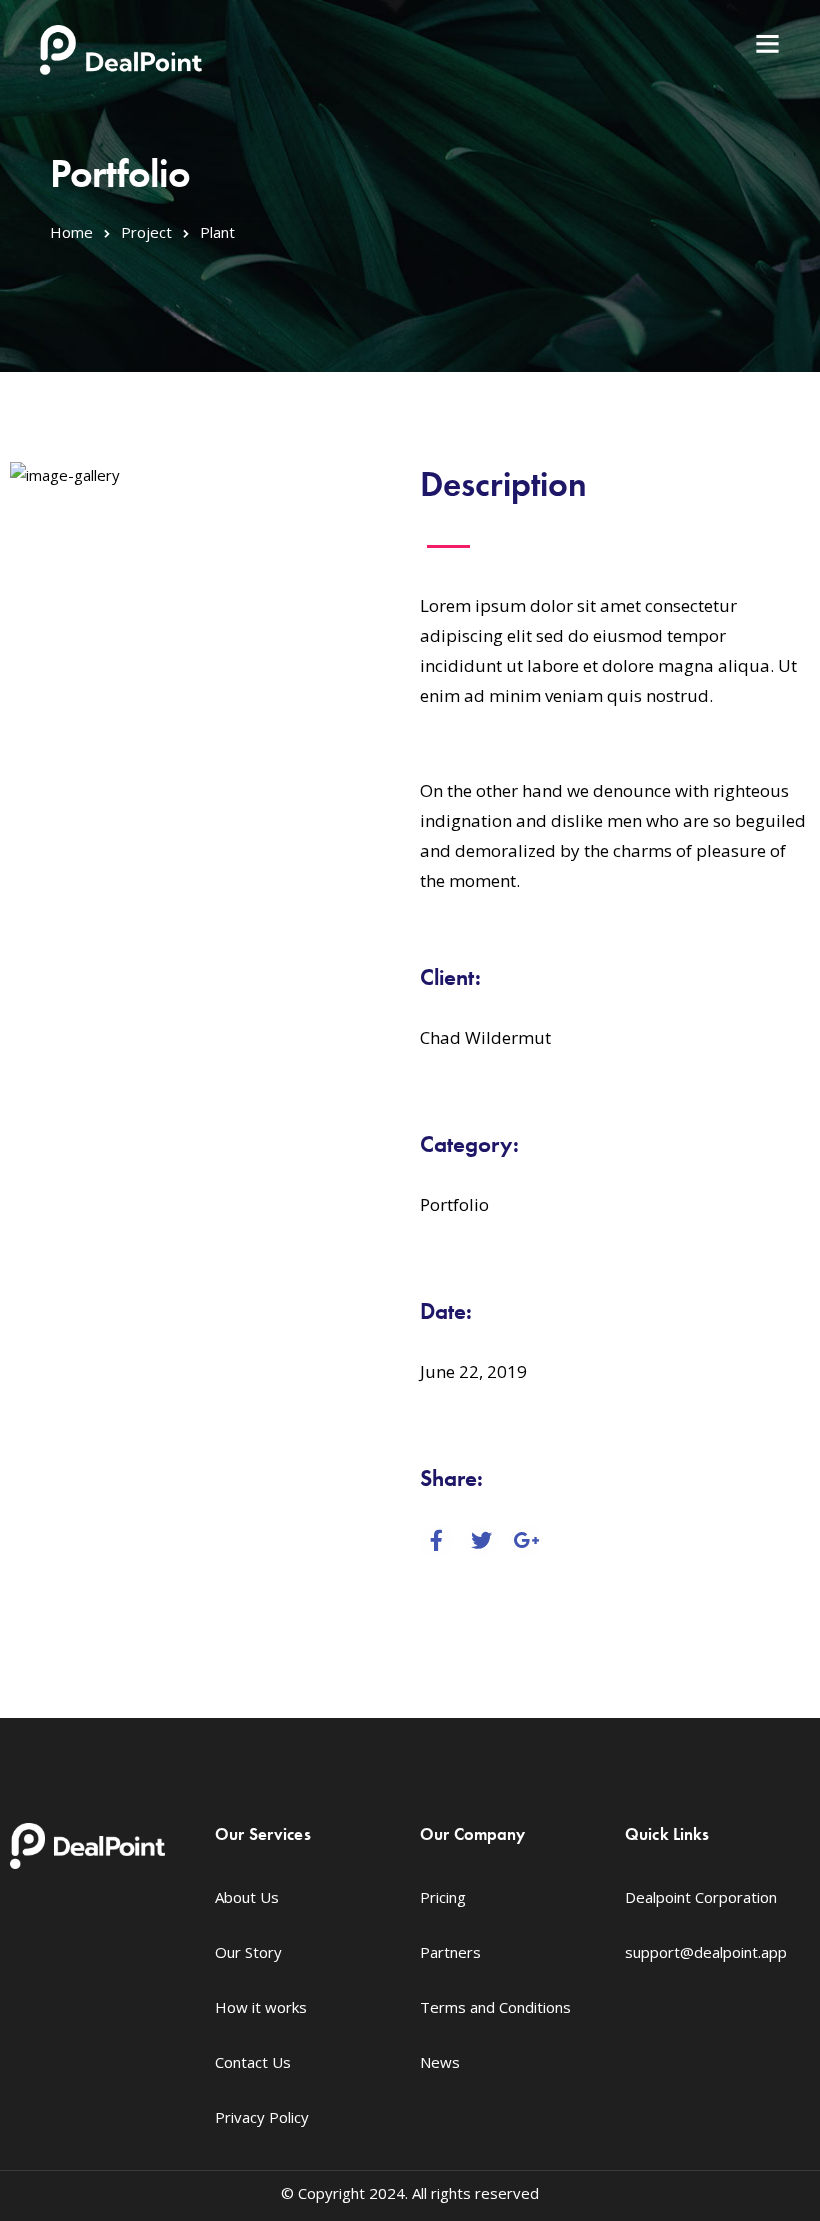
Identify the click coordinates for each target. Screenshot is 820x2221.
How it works (261, 2007)
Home (71, 232)
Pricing (443, 1897)
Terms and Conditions (495, 2007)
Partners (450, 1952)
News (440, 2062)
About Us (247, 1897)
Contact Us (253, 2062)
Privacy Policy (262, 2117)
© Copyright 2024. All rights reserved (410, 2193)
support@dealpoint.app (706, 1952)
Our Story (248, 1952)
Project (146, 232)
